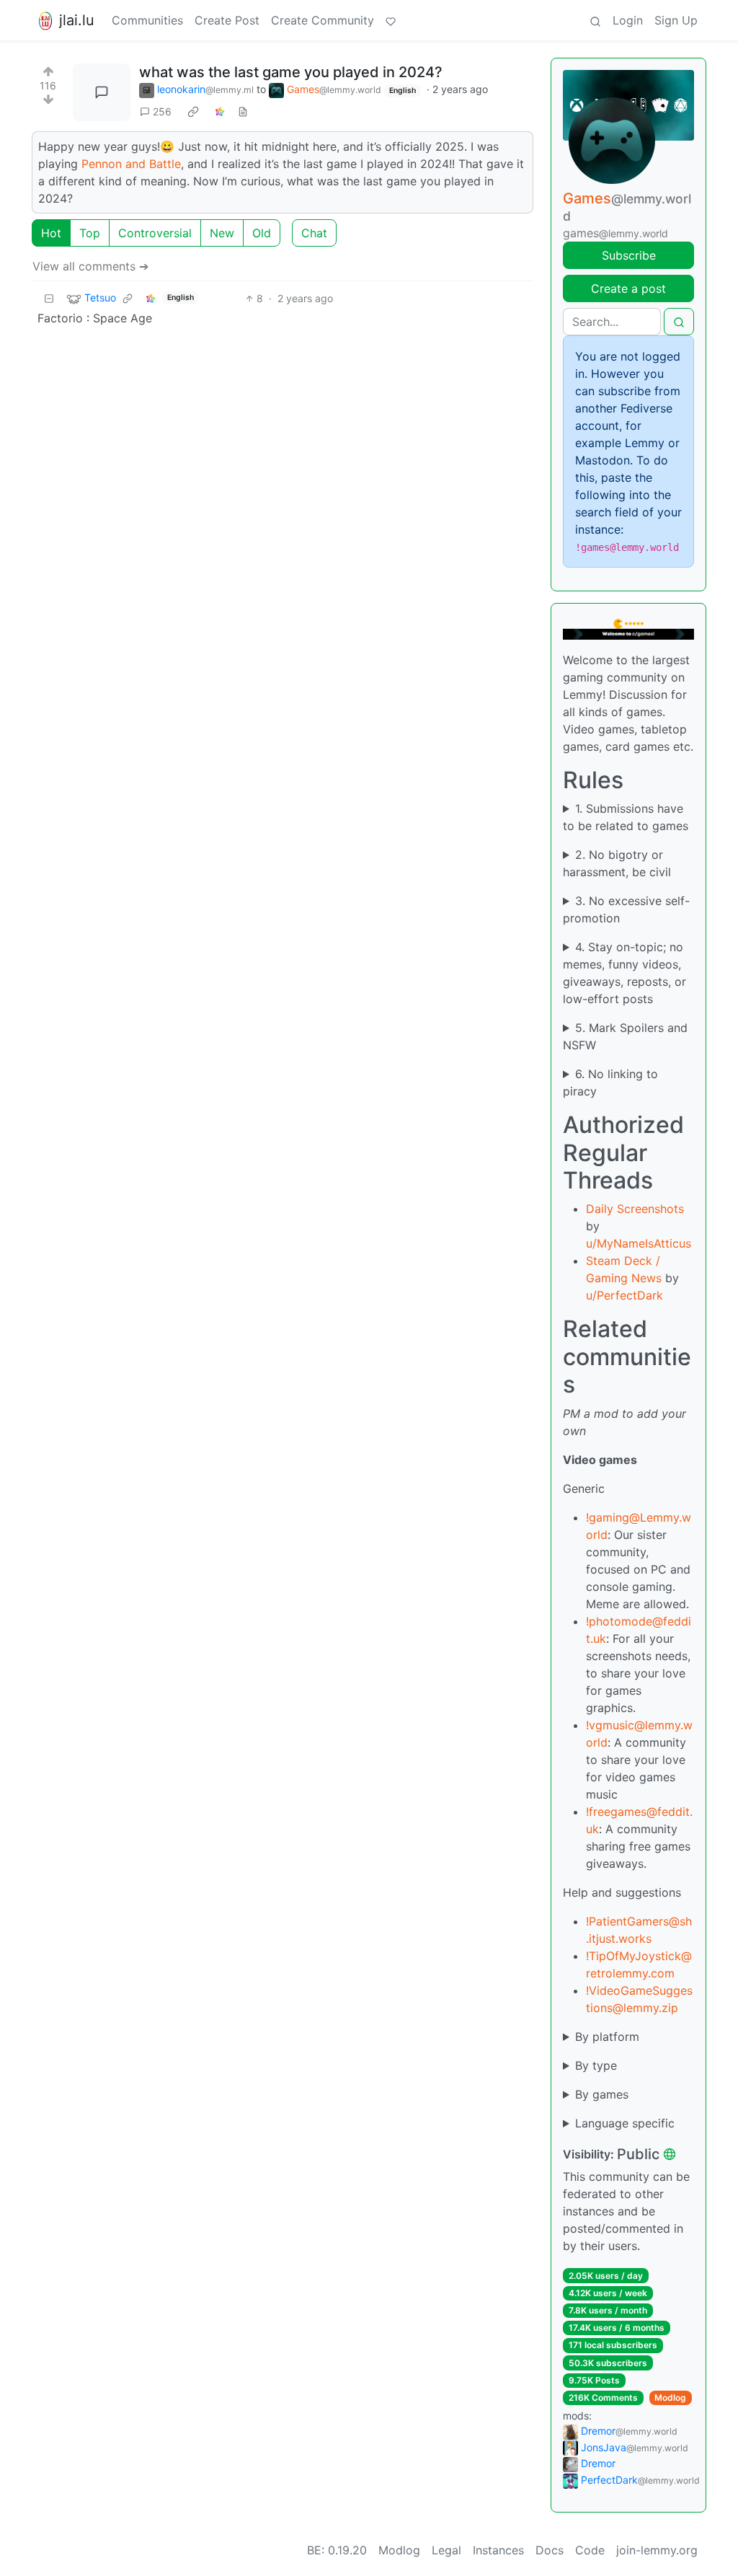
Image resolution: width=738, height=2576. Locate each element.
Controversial (155, 233)
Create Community (323, 20)
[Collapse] (49, 298)
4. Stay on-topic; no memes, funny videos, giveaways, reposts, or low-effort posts (624, 973)
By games (602, 2094)
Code (590, 2550)
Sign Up (676, 20)
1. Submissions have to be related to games (626, 817)
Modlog (670, 2398)
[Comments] (102, 92)
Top (90, 233)
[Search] (595, 20)
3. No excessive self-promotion (626, 909)
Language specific (625, 2123)
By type (596, 2065)
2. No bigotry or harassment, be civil (617, 863)
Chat (314, 233)
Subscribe (629, 255)
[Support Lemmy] (391, 20)
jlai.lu (77, 20)
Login (628, 20)
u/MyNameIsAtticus (639, 1243)
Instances (498, 2550)
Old (262, 233)
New (222, 233)
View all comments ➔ (90, 266)
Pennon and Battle (131, 164)
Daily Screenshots (635, 1209)
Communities (147, 20)
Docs (550, 2550)
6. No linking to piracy (610, 1082)
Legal (446, 2550)
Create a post (628, 288)
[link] (193, 112)
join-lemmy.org (657, 2550)
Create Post (227, 20)
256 (162, 111)
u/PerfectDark (624, 1295)
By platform (607, 2037)
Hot (51, 233)
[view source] (243, 111)
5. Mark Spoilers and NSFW (625, 1036)
